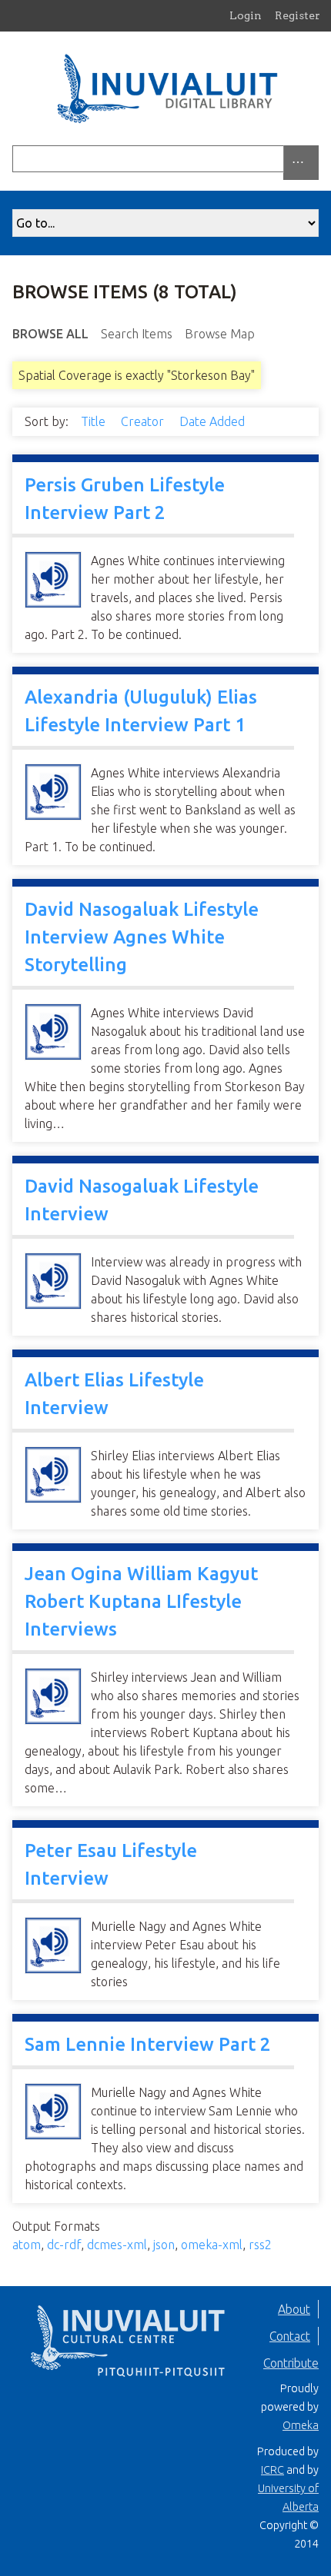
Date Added (214, 421)
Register (298, 15)
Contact (290, 2336)
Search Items (137, 334)
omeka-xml (212, 2245)
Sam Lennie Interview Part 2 (148, 2044)
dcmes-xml (117, 2245)
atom (27, 2245)
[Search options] (301, 163)
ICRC (272, 2470)
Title (95, 421)
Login (246, 15)
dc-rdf (64, 2245)
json (164, 2245)
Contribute (291, 2363)
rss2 (260, 2245)
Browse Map (220, 334)
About (294, 2309)
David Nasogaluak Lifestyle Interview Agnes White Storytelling (142, 937)
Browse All (50, 334)
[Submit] (315, 159)
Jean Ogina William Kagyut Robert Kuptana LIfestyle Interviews (141, 1601)
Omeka (301, 2425)
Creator (144, 421)
